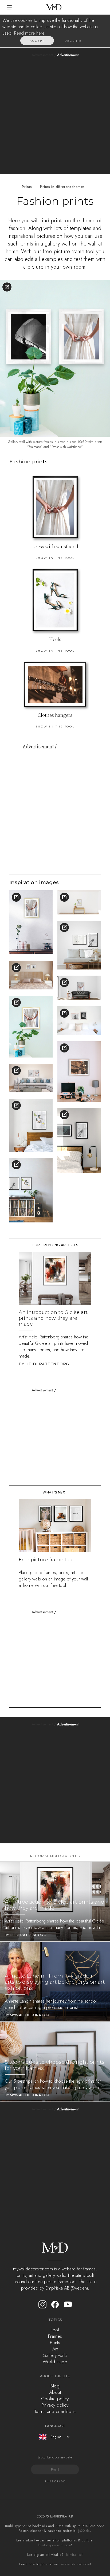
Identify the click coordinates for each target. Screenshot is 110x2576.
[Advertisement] (55, 114)
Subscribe (55, 2481)
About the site (55, 2376)
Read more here (29, 33)
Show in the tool (55, 558)
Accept (37, 41)
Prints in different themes (62, 187)
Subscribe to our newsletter (55, 2457)
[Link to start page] (54, 7)
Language (55, 2426)
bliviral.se (74, 2555)
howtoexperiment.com (54, 2545)
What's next (55, 1492)
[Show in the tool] (7, 287)
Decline (73, 41)
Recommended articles (55, 1856)
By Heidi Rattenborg (44, 1364)
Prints (27, 187)
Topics (55, 2320)
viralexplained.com (75, 2564)
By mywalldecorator (27, 2015)
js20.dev (85, 2531)
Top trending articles (55, 1245)
